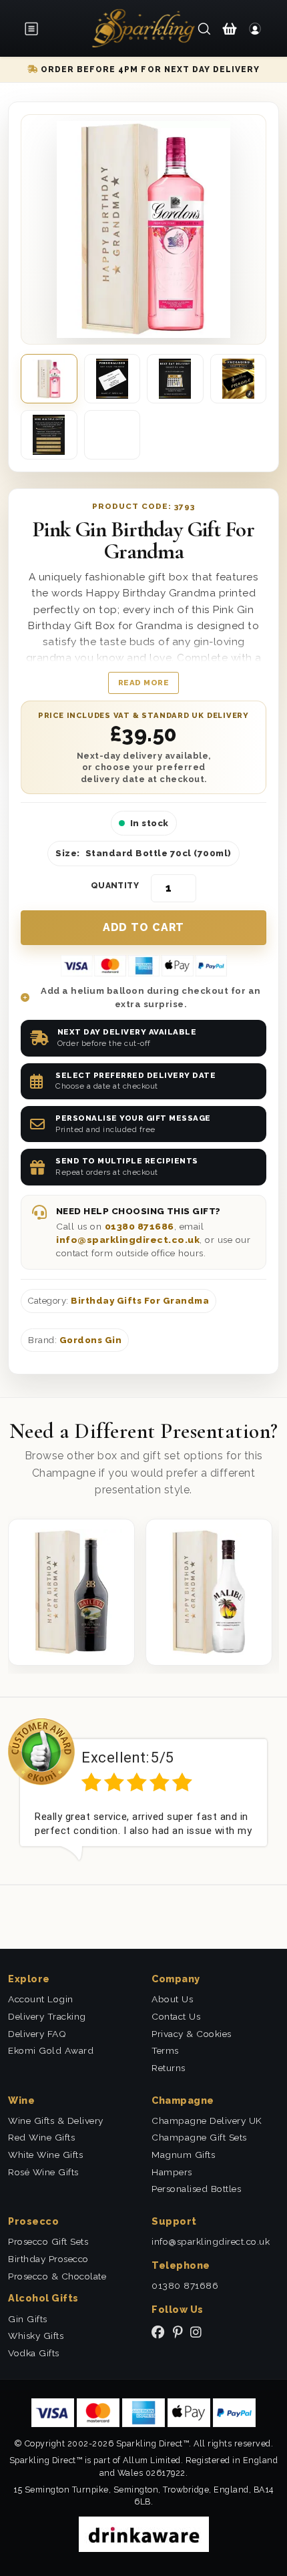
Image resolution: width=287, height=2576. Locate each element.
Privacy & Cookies (192, 2034)
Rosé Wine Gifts (43, 2172)
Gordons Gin (91, 1340)
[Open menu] (35, 29)
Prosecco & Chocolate (57, 2276)
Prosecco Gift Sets (48, 2241)
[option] (143, 1790)
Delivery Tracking (47, 2016)
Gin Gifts (28, 2319)
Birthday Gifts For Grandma (140, 1301)
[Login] (255, 28)
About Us (172, 1999)
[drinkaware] (144, 2534)
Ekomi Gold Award (51, 2050)
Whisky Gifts (36, 2336)
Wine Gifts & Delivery (56, 2121)
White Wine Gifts (45, 2155)
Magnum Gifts (183, 2155)
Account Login (41, 1999)
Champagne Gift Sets (199, 2137)
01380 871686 (139, 1226)
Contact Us (176, 2016)
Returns (169, 2068)
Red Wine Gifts (41, 2137)
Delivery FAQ (37, 2034)
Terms (165, 2050)
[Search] (204, 28)
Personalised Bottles (196, 2189)
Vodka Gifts (34, 2353)
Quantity (115, 886)
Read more (144, 683)
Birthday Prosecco (48, 2259)
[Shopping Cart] (230, 28)
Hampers (172, 2172)
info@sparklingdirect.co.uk (128, 1240)
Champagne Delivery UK (207, 2121)
